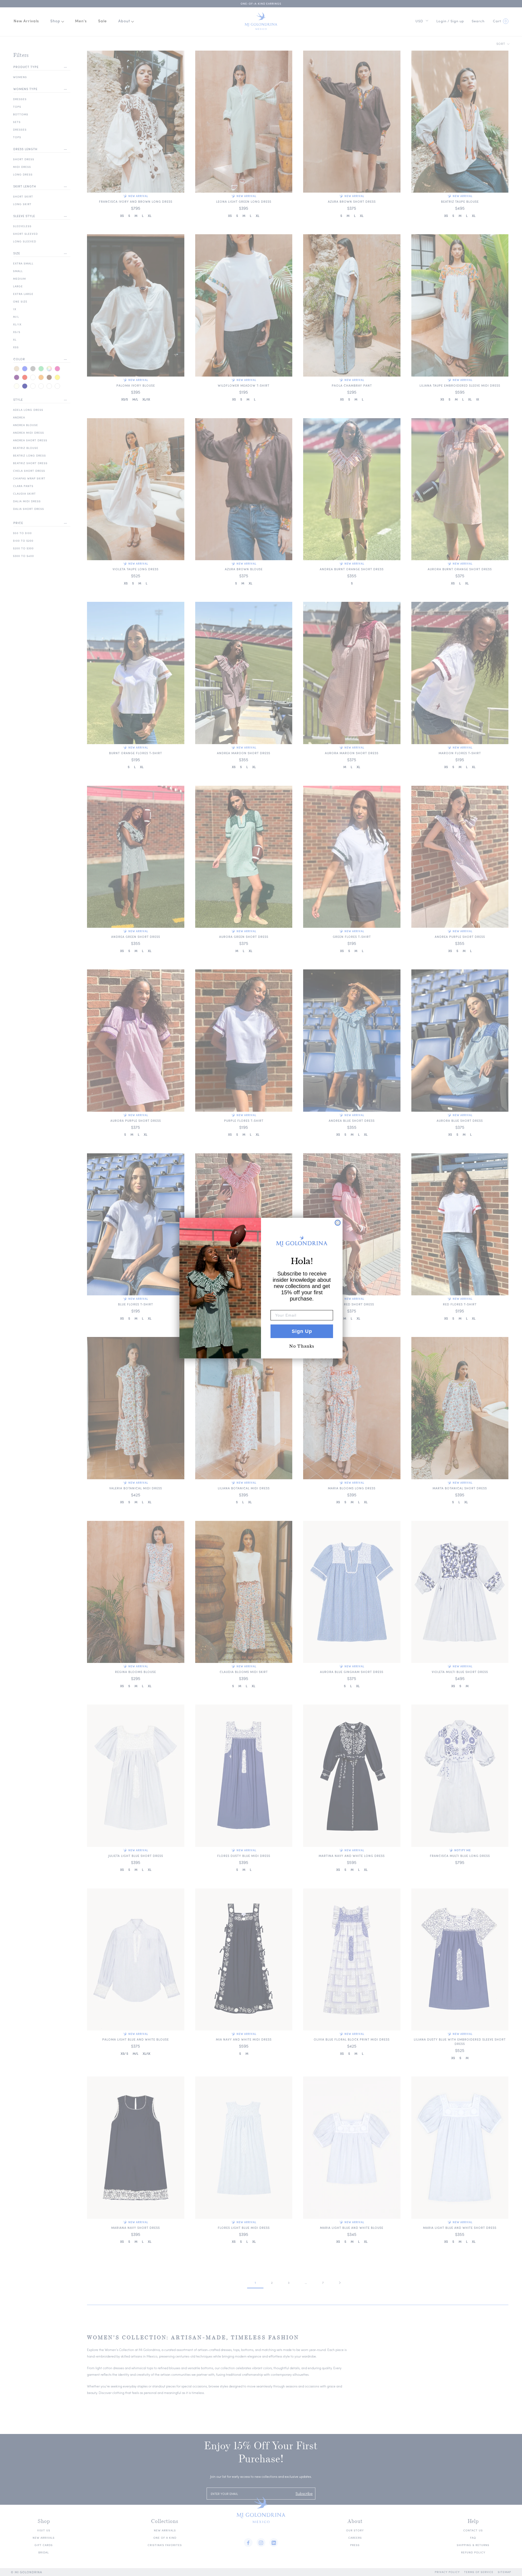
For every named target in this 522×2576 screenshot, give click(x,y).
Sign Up (302, 1331)
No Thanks (302, 1346)
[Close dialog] (338, 1223)
